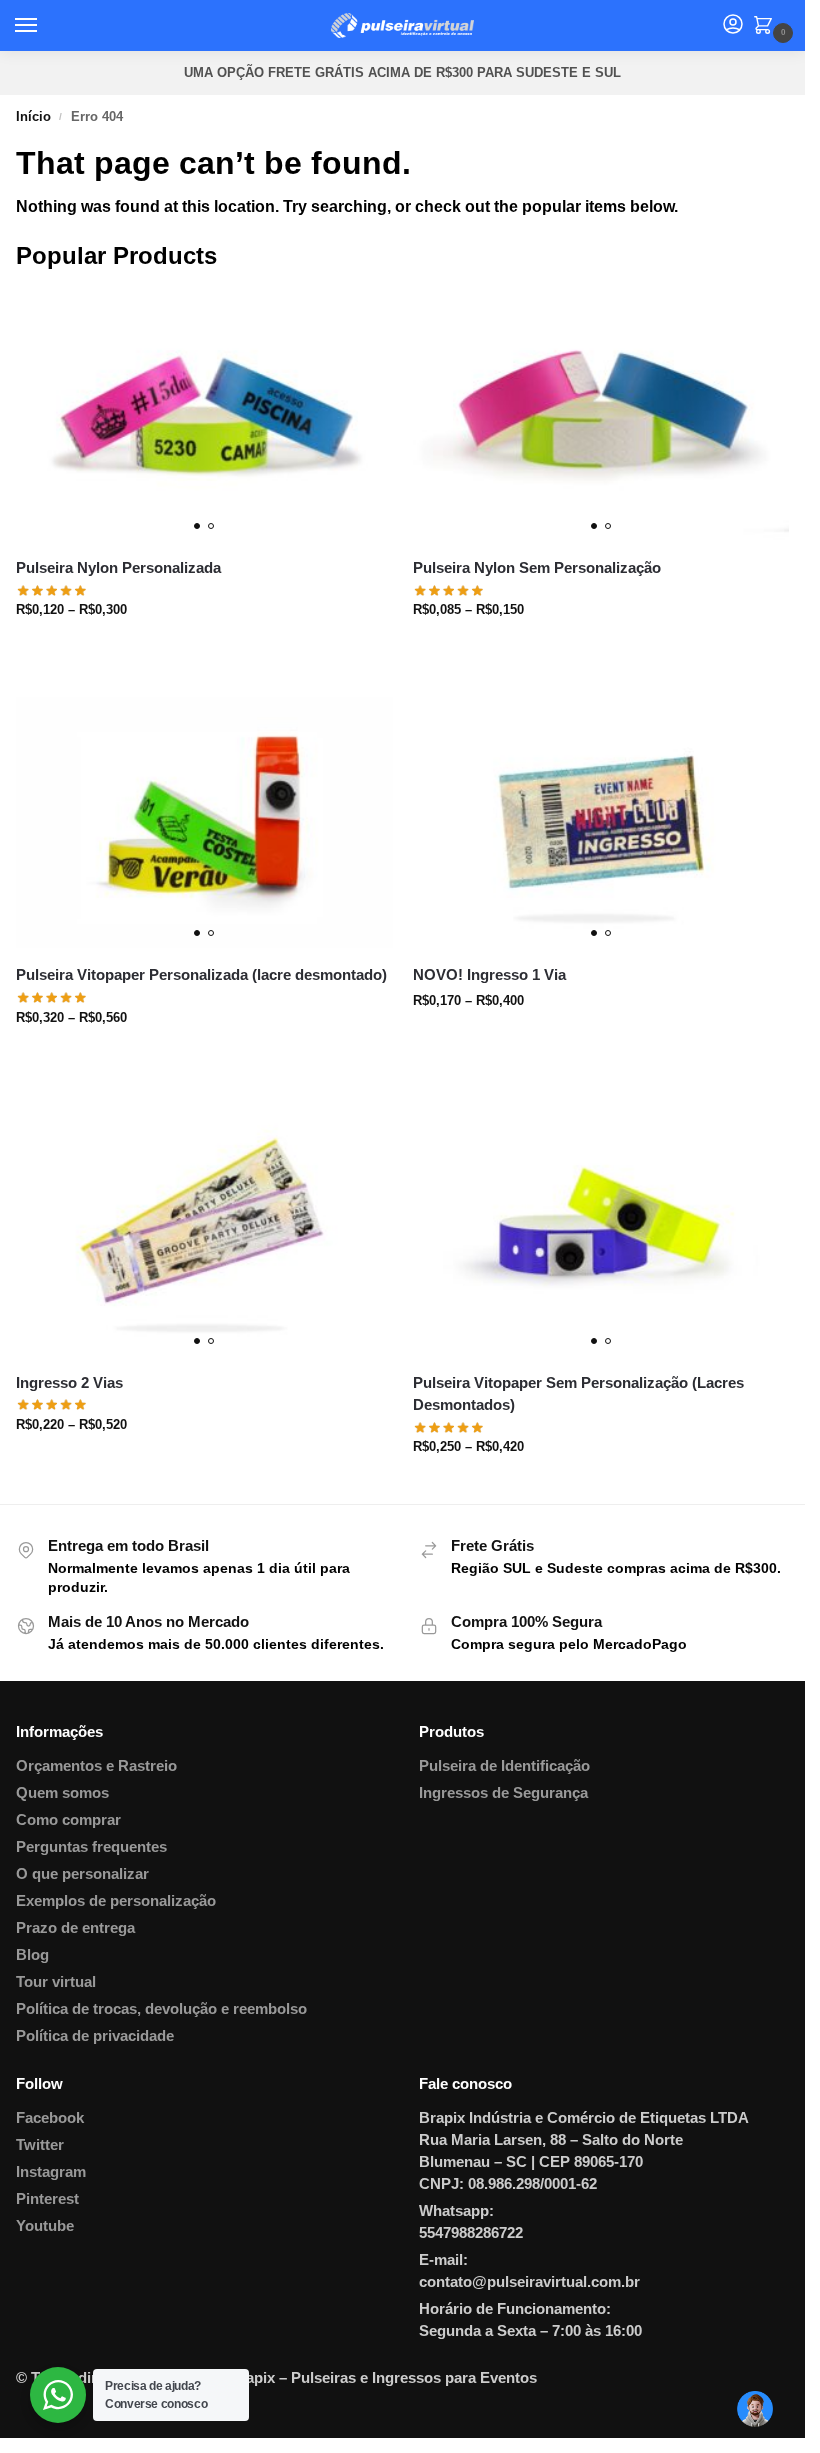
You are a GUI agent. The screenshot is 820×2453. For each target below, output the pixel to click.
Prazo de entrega (75, 1928)
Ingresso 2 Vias (69, 1382)
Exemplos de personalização (116, 1901)
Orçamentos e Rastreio (96, 1766)
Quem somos (62, 1793)
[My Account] (733, 25)
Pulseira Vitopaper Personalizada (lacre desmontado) (201, 974)
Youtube (45, 2226)
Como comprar (68, 1820)
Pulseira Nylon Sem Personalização (537, 567)
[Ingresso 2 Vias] (204, 1230)
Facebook (50, 2118)
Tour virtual (56, 1982)
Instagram (51, 2172)
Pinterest (47, 2199)
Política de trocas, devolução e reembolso (161, 2009)
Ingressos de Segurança (503, 1793)
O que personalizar (82, 1874)
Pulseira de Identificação (504, 1766)
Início (33, 116)
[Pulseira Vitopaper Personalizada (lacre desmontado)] (204, 822)
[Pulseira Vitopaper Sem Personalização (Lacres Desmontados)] (601, 1230)
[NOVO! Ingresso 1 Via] (601, 822)
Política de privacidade (95, 2036)
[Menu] (45, 26)
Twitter (40, 2145)
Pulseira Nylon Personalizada (118, 567)
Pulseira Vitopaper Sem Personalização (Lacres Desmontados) (578, 1394)
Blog (32, 1955)
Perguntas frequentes (91, 1847)
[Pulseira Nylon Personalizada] (204, 415)
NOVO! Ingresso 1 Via (489, 974)
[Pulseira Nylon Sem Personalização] (601, 415)
